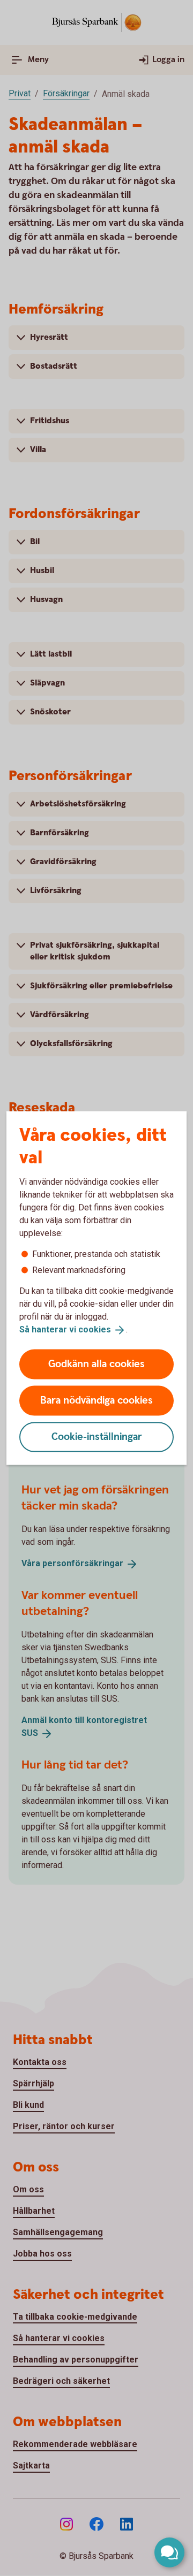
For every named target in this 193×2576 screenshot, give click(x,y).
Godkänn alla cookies (96, 1364)
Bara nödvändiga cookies (96, 1400)
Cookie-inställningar (97, 1436)
